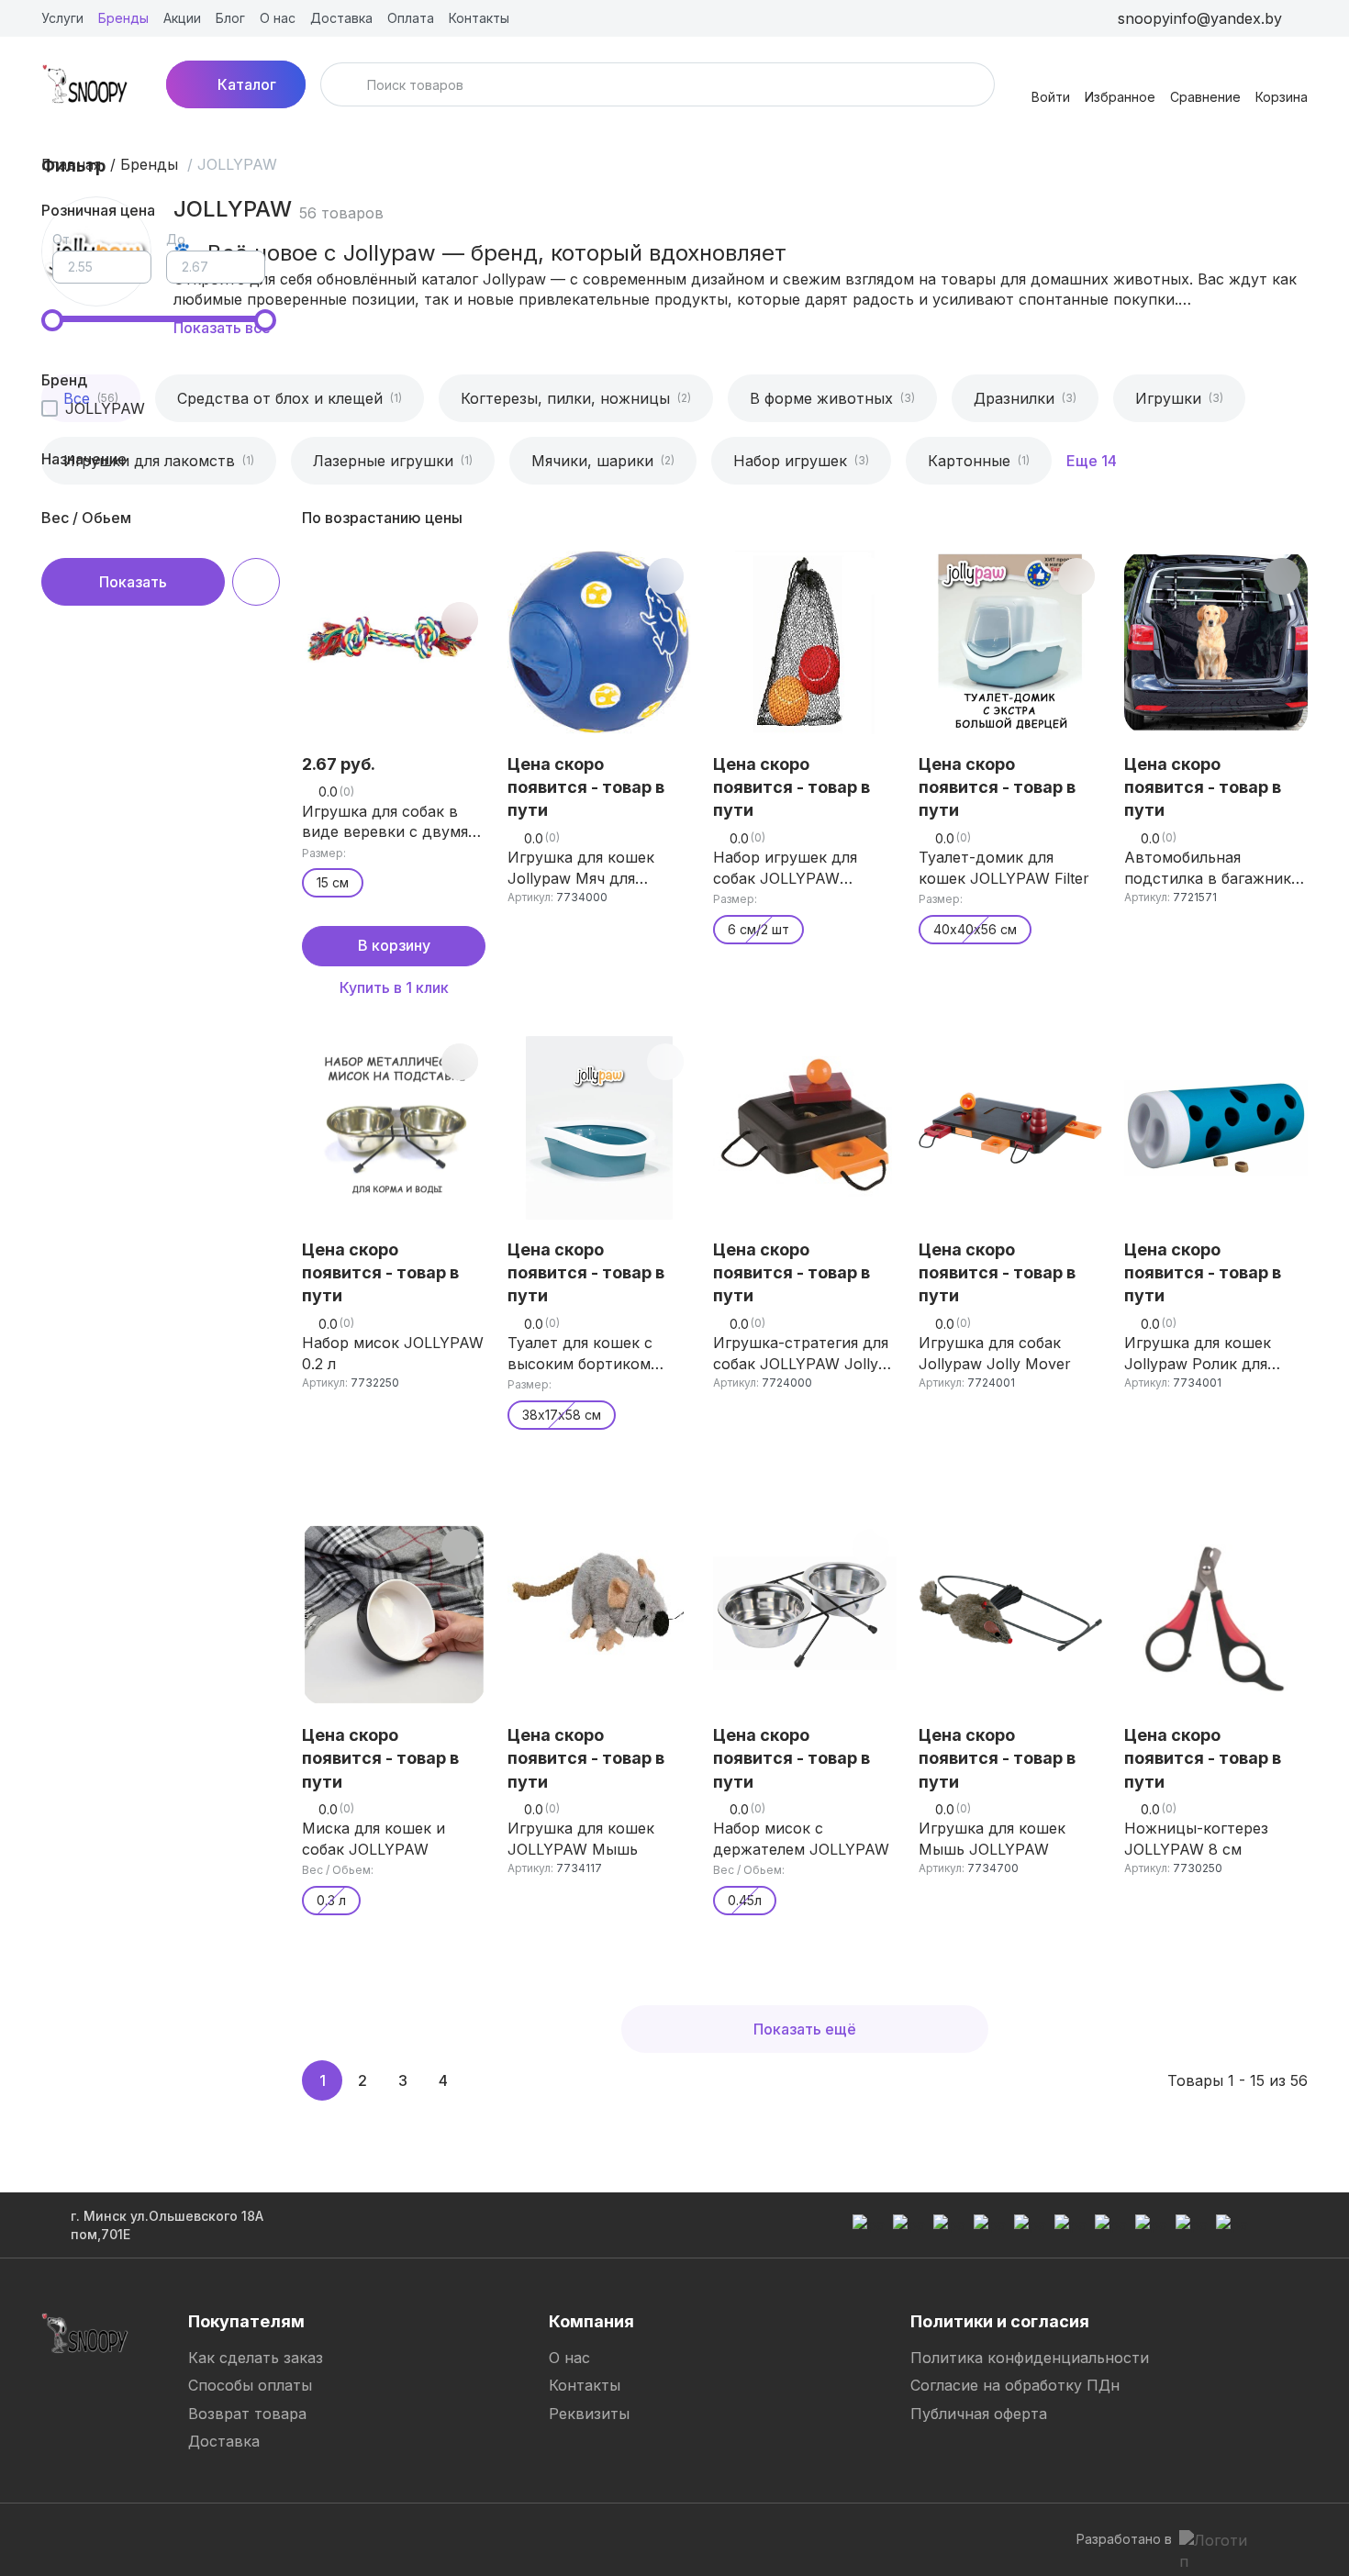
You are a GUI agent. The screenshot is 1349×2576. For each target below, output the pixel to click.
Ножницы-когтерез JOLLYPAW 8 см (1196, 1838)
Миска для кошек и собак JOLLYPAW (373, 1838)
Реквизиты (589, 2414)
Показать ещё (805, 2029)
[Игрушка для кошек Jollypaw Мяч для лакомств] (599, 642)
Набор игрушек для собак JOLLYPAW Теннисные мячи (785, 868)
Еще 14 (1092, 461)
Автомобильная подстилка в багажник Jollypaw (1208, 868)
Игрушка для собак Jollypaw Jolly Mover (995, 1353)
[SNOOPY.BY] (85, 84)
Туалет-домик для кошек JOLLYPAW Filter (1004, 867)
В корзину (394, 945)
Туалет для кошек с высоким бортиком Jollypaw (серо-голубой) (597, 1354)
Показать (133, 582)
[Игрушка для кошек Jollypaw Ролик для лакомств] (1216, 1128)
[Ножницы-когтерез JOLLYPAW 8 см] (1216, 1613)
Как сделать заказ (256, 2358)
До (176, 239)
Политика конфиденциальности (1030, 2358)
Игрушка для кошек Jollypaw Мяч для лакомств (581, 868)
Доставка (224, 2441)
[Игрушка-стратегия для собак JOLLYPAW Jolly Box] (805, 1128)
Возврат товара (247, 2414)
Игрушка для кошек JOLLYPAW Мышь (581, 1838)
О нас (569, 2358)
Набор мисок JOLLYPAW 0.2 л (393, 1353)
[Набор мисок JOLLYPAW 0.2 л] (394, 1128)
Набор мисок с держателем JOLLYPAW (801, 1838)
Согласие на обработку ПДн (1015, 2385)
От (61, 239)
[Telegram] (559, 2539)
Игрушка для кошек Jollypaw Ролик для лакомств (1198, 1354)
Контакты (585, 2385)
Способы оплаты (250, 2385)
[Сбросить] (256, 582)
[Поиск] (346, 84)
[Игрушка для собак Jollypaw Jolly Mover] (1010, 1128)
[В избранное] (460, 576)
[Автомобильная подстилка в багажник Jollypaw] (1216, 642)
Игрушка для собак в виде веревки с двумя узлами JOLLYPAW (385, 822)
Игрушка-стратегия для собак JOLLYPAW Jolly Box (801, 1354)
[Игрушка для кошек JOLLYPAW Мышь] (599, 1613)
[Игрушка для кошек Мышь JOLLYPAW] (1010, 1613)
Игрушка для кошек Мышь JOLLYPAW (992, 1838)
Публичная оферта (979, 2414)
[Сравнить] (460, 620)
